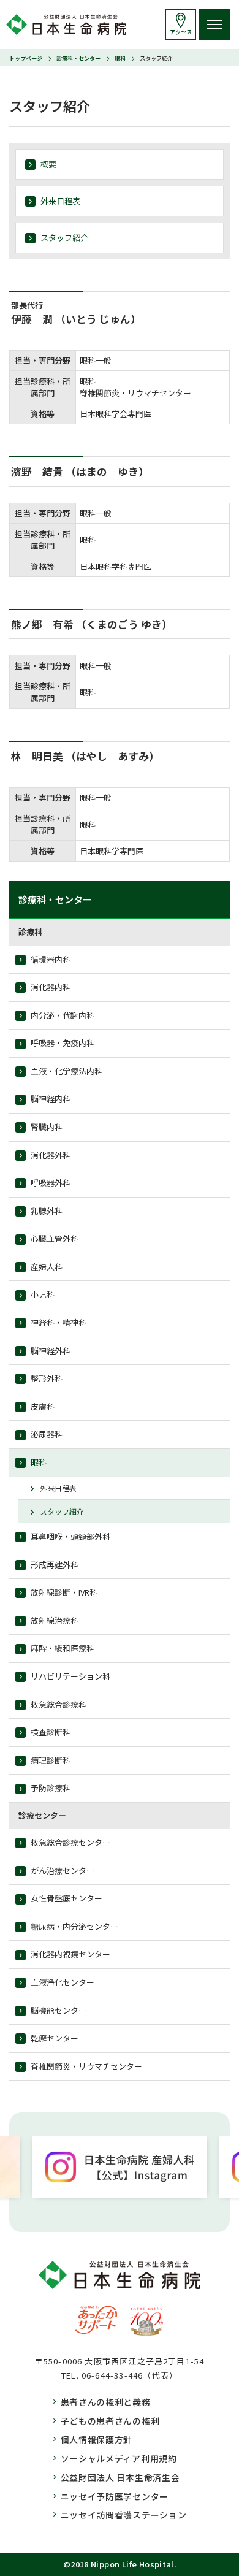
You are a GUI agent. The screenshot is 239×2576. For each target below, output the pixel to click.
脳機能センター (59, 2010)
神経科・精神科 (59, 1322)
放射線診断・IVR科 (64, 1592)
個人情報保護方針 (97, 2439)
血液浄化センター (63, 1982)
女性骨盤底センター (66, 1898)
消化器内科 (51, 987)
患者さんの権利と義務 (106, 2402)
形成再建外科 (55, 1565)
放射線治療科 (55, 1620)
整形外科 (47, 1378)
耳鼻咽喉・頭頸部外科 (70, 1536)
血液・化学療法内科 (66, 1071)
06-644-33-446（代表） (130, 2375)
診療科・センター (78, 58)
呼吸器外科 (51, 1183)
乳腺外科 (47, 1211)
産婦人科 (47, 1267)
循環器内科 (51, 959)
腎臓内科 (47, 1127)
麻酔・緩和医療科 (63, 1648)
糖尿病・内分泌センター (74, 1926)
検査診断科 (51, 1732)
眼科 (120, 58)
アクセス (181, 32)
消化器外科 (51, 1155)
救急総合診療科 (59, 1704)
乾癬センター (55, 2038)
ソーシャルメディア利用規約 (119, 2458)
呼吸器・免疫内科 (63, 1043)
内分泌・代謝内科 (63, 1015)
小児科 (43, 1294)
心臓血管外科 (55, 1238)
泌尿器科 (47, 1434)
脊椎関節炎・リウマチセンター (86, 2066)
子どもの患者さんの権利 (110, 2421)
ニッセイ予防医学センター (115, 2496)
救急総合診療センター (70, 1842)
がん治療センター (63, 1871)
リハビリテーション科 (70, 1676)
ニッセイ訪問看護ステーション (124, 2515)
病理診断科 (51, 1760)
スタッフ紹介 (64, 238)
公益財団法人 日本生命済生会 (120, 2477)
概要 (48, 164)
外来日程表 (60, 201)
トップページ (26, 58)
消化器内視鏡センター (70, 1954)
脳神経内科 (51, 1099)
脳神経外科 (51, 1351)
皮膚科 (43, 1406)
